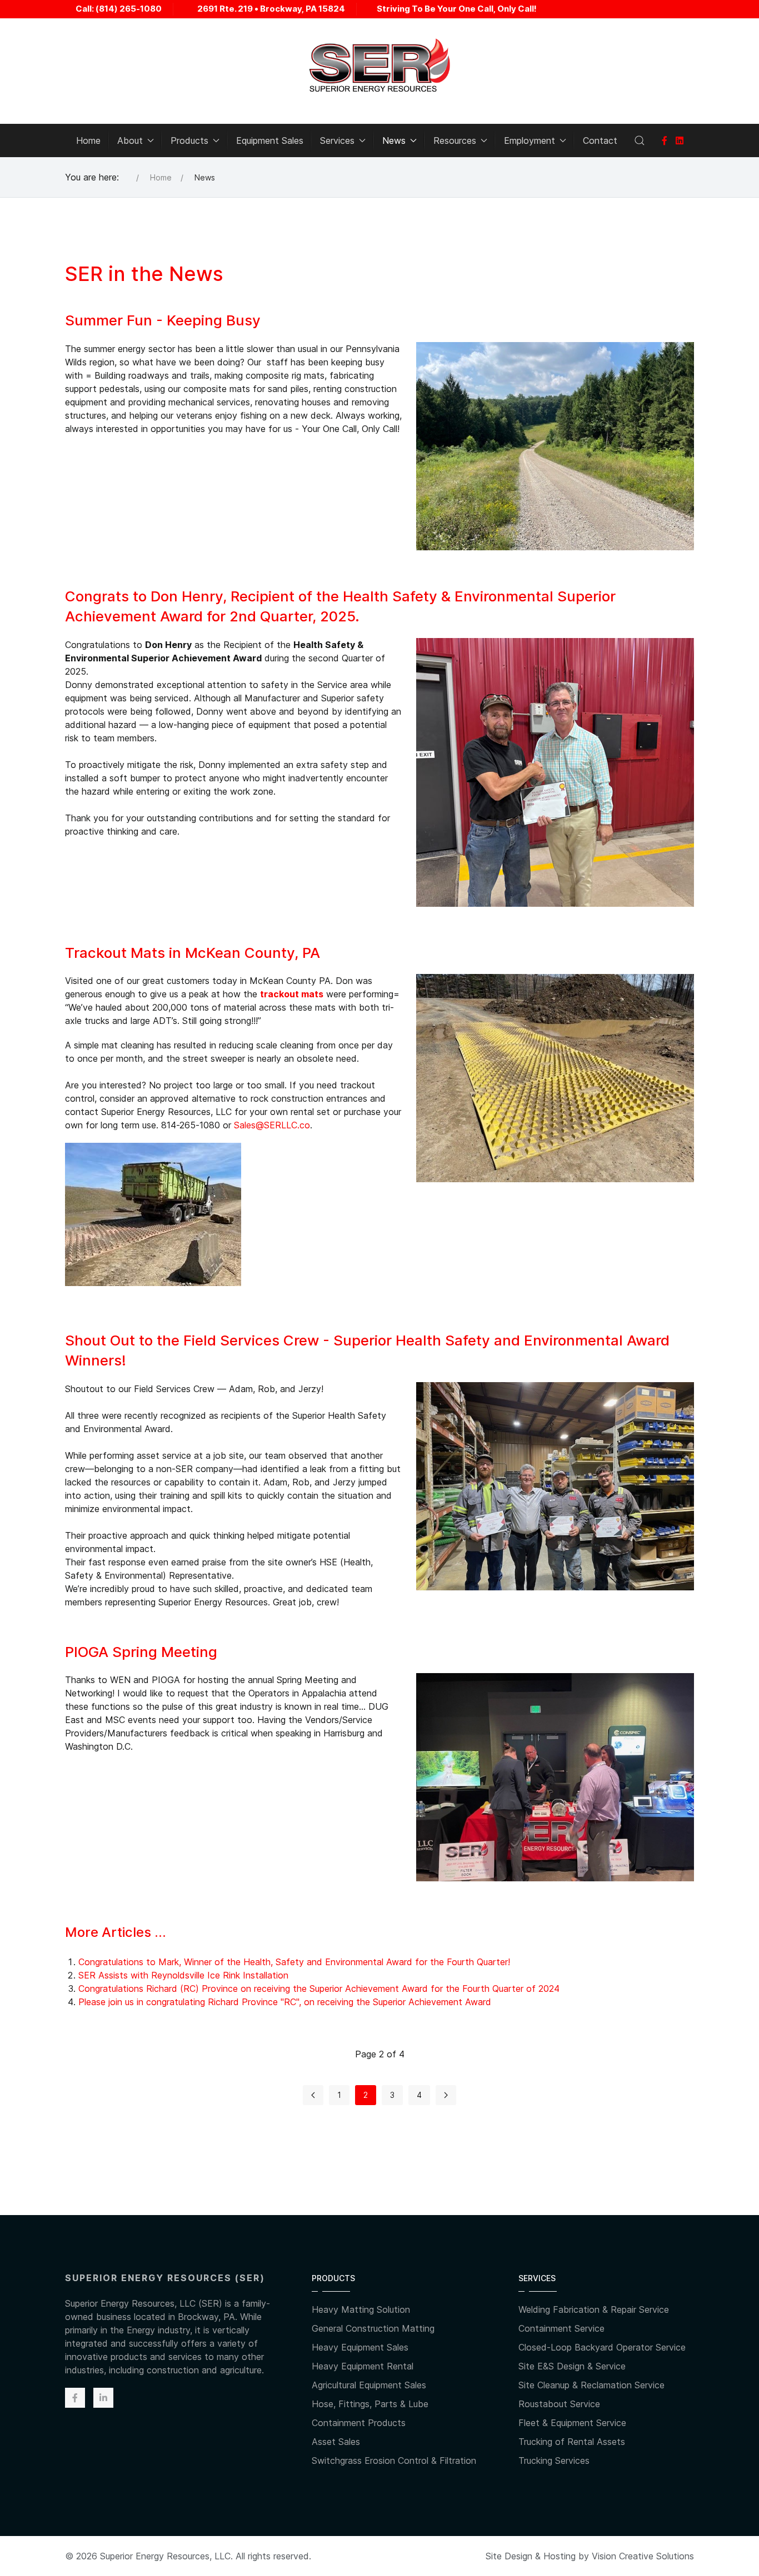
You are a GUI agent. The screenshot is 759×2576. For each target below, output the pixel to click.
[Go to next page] (446, 2095)
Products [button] (189, 140)
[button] (640, 140)
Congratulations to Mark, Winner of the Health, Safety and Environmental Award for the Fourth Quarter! (294, 1962)
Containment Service (561, 2328)
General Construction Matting (373, 2328)
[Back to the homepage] (380, 66)
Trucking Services (554, 2460)
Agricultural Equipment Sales (369, 2385)
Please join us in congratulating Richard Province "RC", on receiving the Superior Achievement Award (285, 2002)
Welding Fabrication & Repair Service (594, 2309)
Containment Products (359, 2423)
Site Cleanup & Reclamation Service (591, 2385)
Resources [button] (455, 140)
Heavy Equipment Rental (363, 2366)
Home (88, 140)
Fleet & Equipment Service (572, 2423)
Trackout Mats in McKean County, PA (193, 953)
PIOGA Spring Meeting (141, 1652)
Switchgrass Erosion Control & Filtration (394, 2460)
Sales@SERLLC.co (272, 1125)
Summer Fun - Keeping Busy (163, 320)
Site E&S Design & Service (572, 2366)
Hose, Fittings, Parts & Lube (370, 2404)
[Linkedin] (103, 2398)
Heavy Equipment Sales (360, 2347)
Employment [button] (530, 140)
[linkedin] (680, 140)
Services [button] (337, 140)
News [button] (394, 140)
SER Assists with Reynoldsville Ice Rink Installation (183, 1975)
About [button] (130, 140)
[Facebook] (665, 140)
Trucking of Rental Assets (572, 2442)
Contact (600, 140)
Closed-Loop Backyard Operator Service (602, 2347)
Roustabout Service (559, 2404)
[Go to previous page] (313, 2095)
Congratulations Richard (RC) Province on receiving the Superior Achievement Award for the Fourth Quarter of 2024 (319, 1989)
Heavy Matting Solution (361, 2309)
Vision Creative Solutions (643, 2556)
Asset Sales (336, 2442)
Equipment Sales (270, 140)
